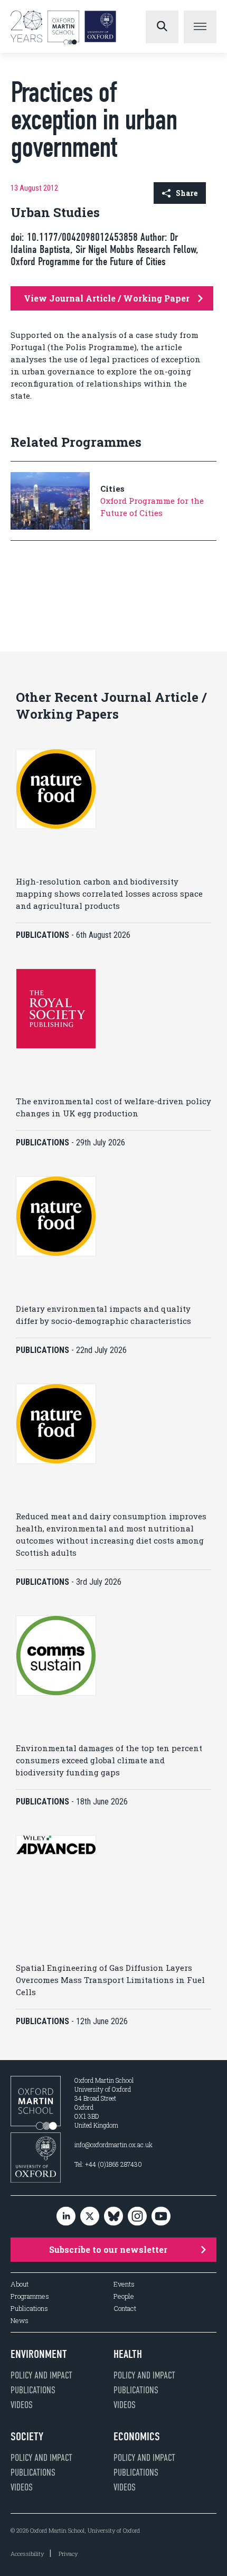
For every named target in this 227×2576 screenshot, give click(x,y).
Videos (22, 2405)
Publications (29, 2309)
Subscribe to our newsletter (108, 2249)
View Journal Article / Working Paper (107, 298)
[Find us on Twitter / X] (90, 2217)
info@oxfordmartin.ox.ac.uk (113, 2145)
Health (128, 2354)
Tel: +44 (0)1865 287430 (108, 2164)
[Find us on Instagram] (137, 2217)
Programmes (30, 2296)
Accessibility (27, 2554)
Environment (39, 2354)
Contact (125, 2309)
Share (187, 193)
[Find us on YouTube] (161, 2217)
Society (27, 2437)
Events (124, 2284)
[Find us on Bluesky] (113, 2217)
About (20, 2284)
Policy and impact (41, 2375)
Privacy (68, 2554)
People (124, 2296)
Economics (137, 2437)
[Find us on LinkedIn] (66, 2217)
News (20, 2321)
